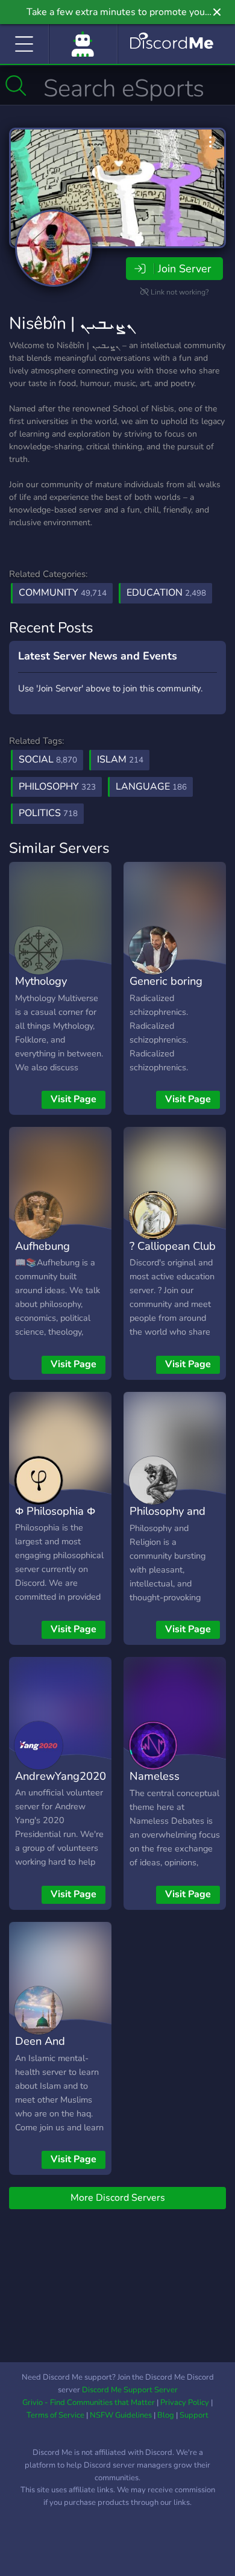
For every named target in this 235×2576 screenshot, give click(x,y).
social (48, 759)
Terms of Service (55, 2415)
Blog (166, 2415)
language (151, 787)
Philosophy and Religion (168, 1520)
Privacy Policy (185, 2403)
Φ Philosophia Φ (55, 1511)
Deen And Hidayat (40, 2050)
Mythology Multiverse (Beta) (58, 990)
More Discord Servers (118, 2198)
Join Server (184, 269)
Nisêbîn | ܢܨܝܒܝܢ (72, 323)
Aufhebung (42, 1246)
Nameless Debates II (155, 1785)
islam (120, 759)
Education (166, 593)
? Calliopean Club (173, 1246)
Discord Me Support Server (130, 2390)
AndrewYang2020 (61, 1776)
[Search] (16, 86)
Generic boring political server (166, 990)
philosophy (57, 787)
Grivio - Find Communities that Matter (89, 2403)
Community (63, 593)
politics (48, 813)
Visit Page (74, 1099)
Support (194, 2415)
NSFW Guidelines (121, 2415)
